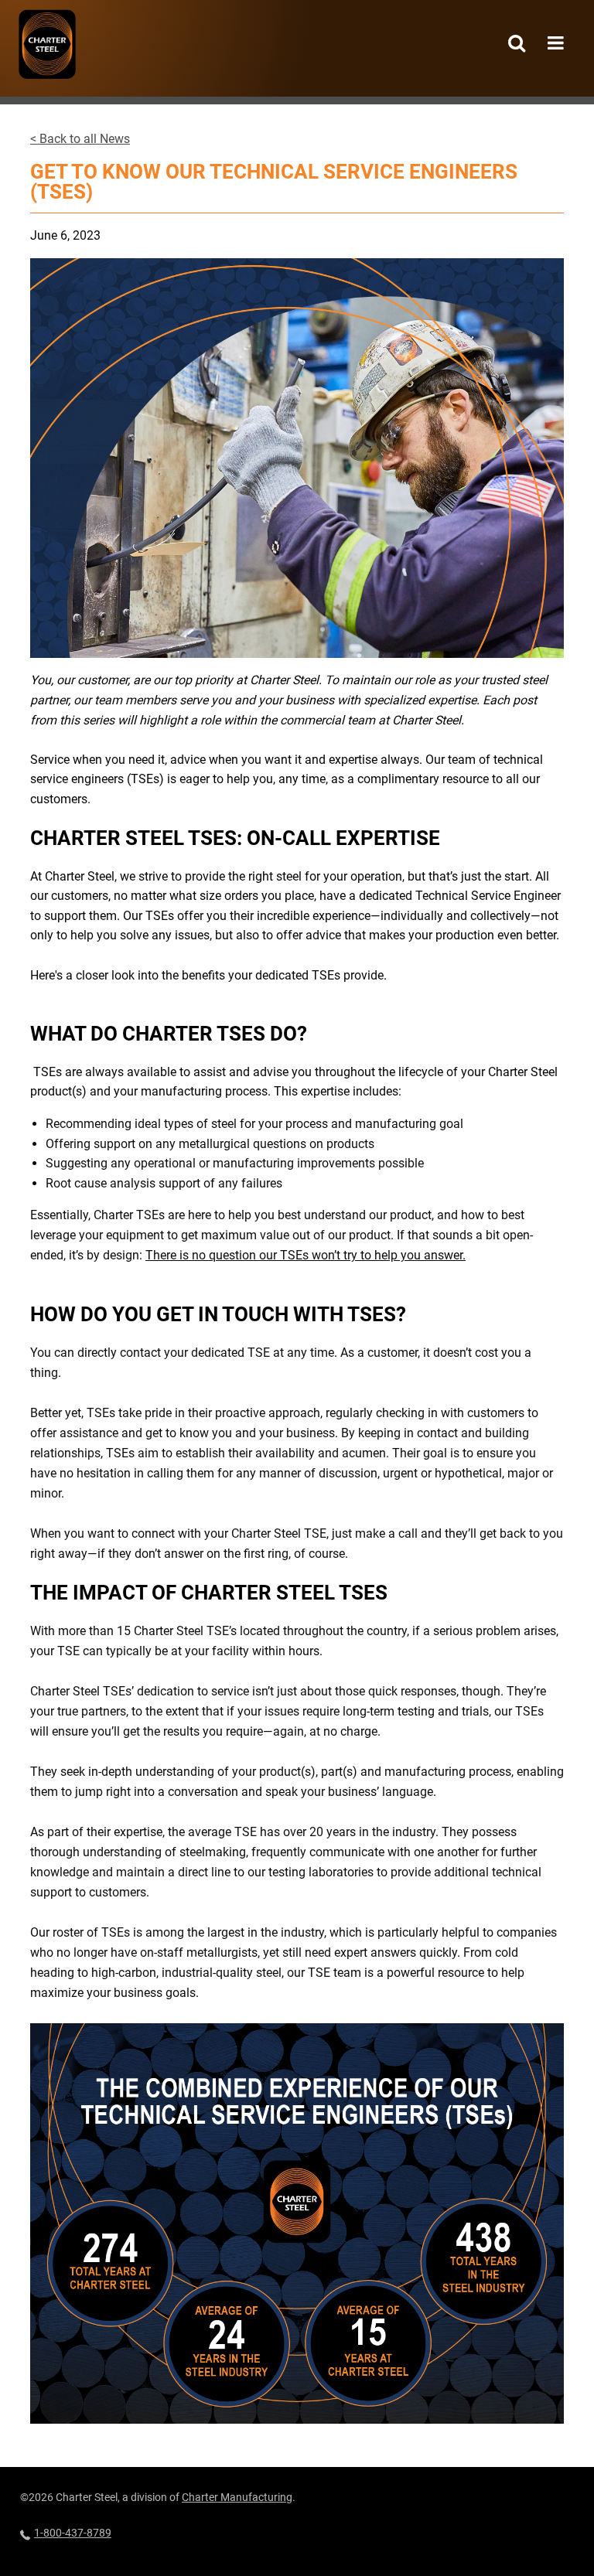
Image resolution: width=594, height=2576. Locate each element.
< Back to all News (80, 139)
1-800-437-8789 (73, 2533)
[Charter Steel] (48, 44)
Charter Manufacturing (237, 2497)
